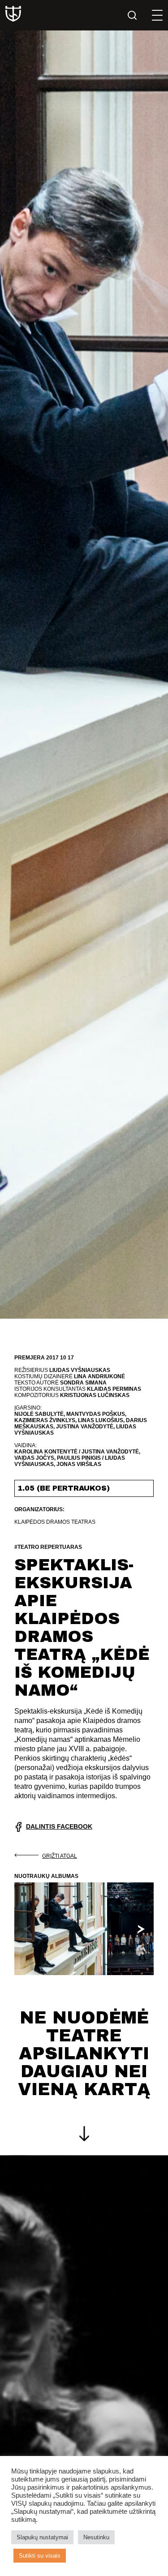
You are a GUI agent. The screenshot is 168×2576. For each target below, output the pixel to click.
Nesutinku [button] (96, 2537)
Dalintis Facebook (59, 1826)
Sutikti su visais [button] (40, 2556)
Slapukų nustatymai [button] (42, 2537)
